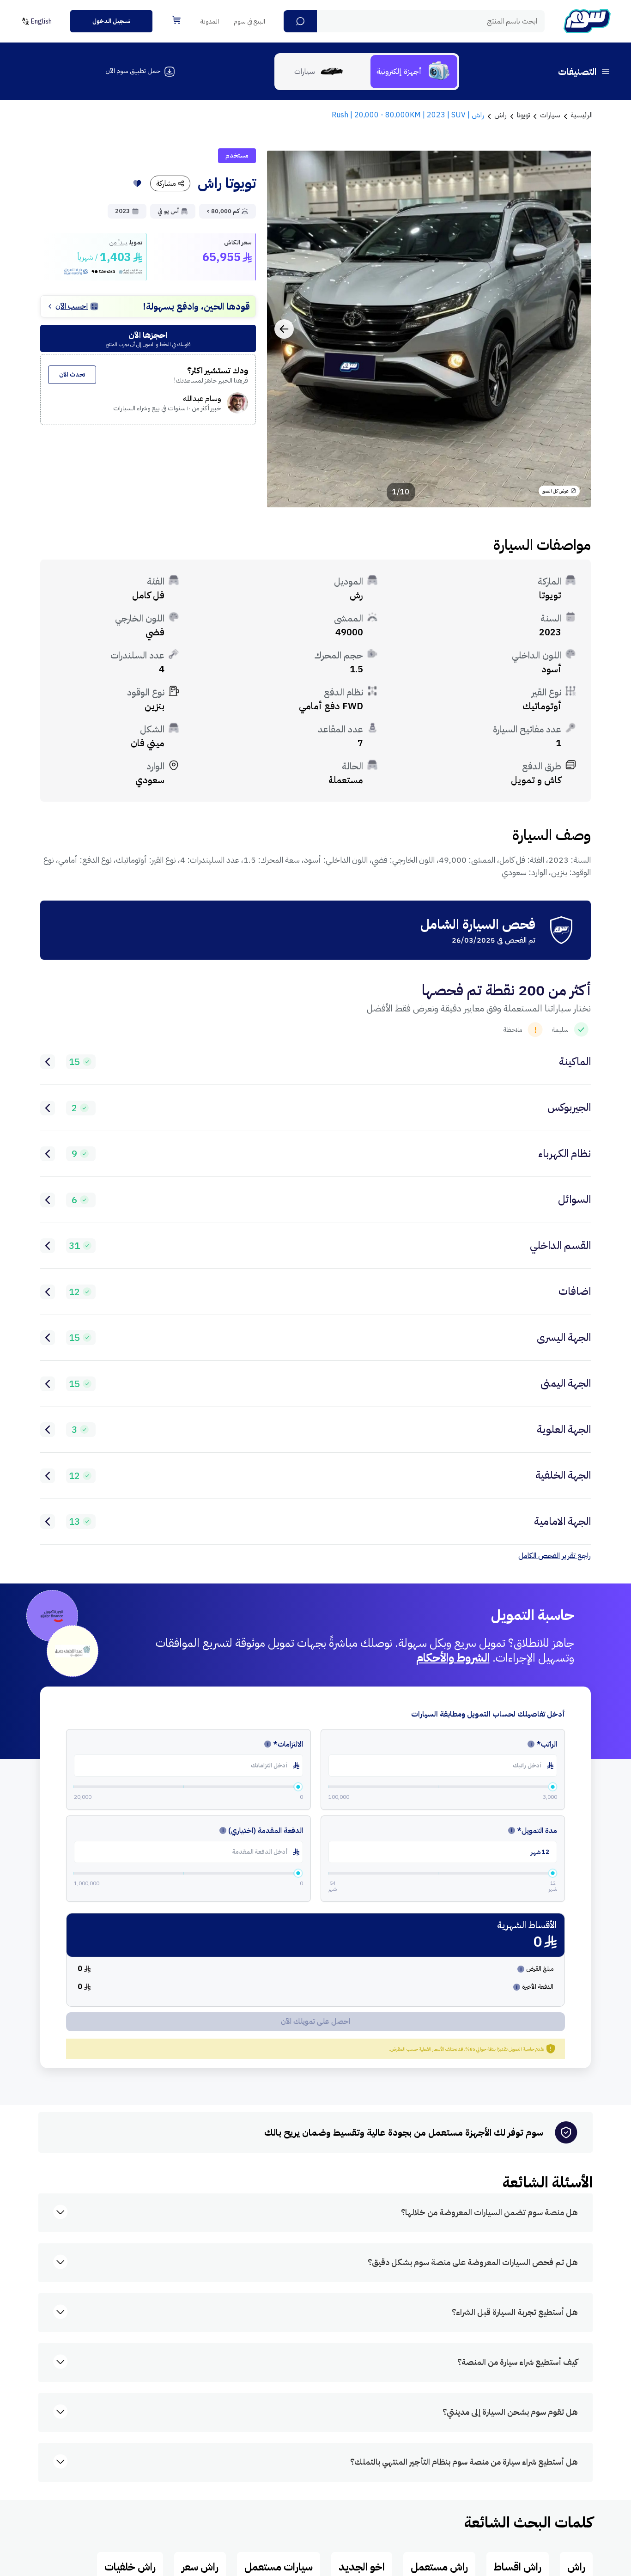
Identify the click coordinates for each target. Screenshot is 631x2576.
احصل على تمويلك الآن (315, 2022)
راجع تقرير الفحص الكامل (555, 1556)
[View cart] (176, 20)
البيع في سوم (249, 21)
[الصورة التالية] (284, 329)
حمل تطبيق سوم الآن (133, 71)
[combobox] (414, 21)
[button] (300, 21)
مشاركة (166, 183)
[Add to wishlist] (137, 183)
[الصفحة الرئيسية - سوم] (587, 21)
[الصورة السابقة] (574, 329)
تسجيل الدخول (111, 21)
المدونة (210, 21)
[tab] (414, 72)
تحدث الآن (72, 375)
